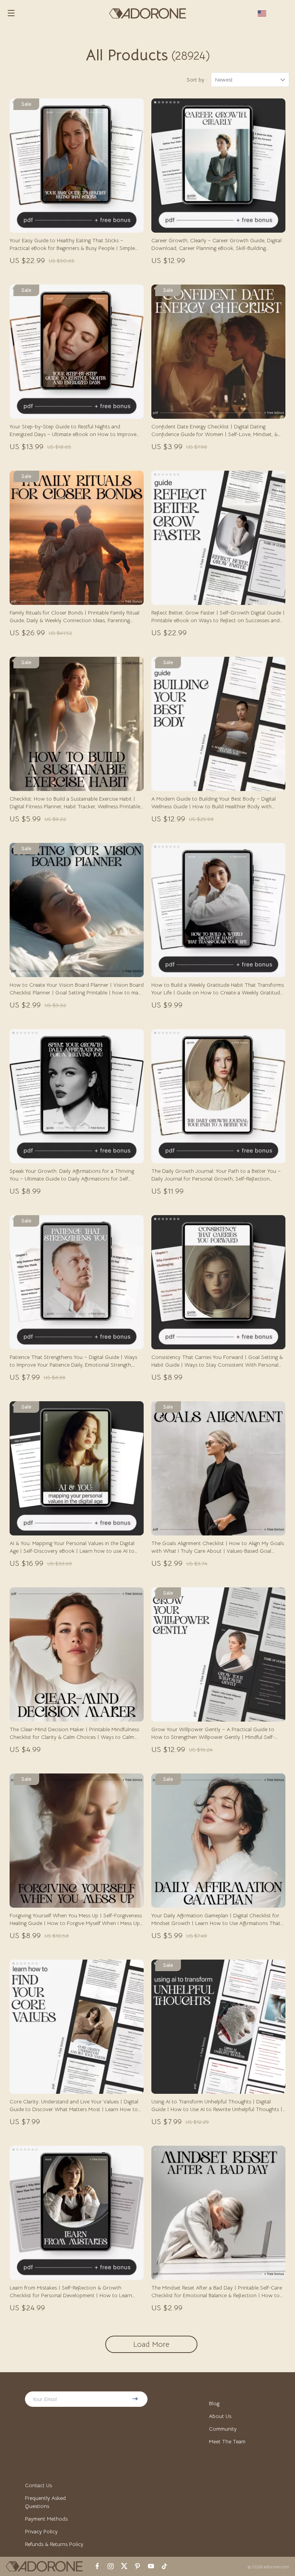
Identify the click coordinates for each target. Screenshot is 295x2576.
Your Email (45, 2399)
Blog (214, 2403)
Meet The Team (227, 2441)
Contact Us (38, 2485)
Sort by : (197, 80)
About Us (220, 2416)
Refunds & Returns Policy (54, 2544)
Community (223, 2429)
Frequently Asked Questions (45, 2502)
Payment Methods (46, 2519)
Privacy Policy (41, 2531)
